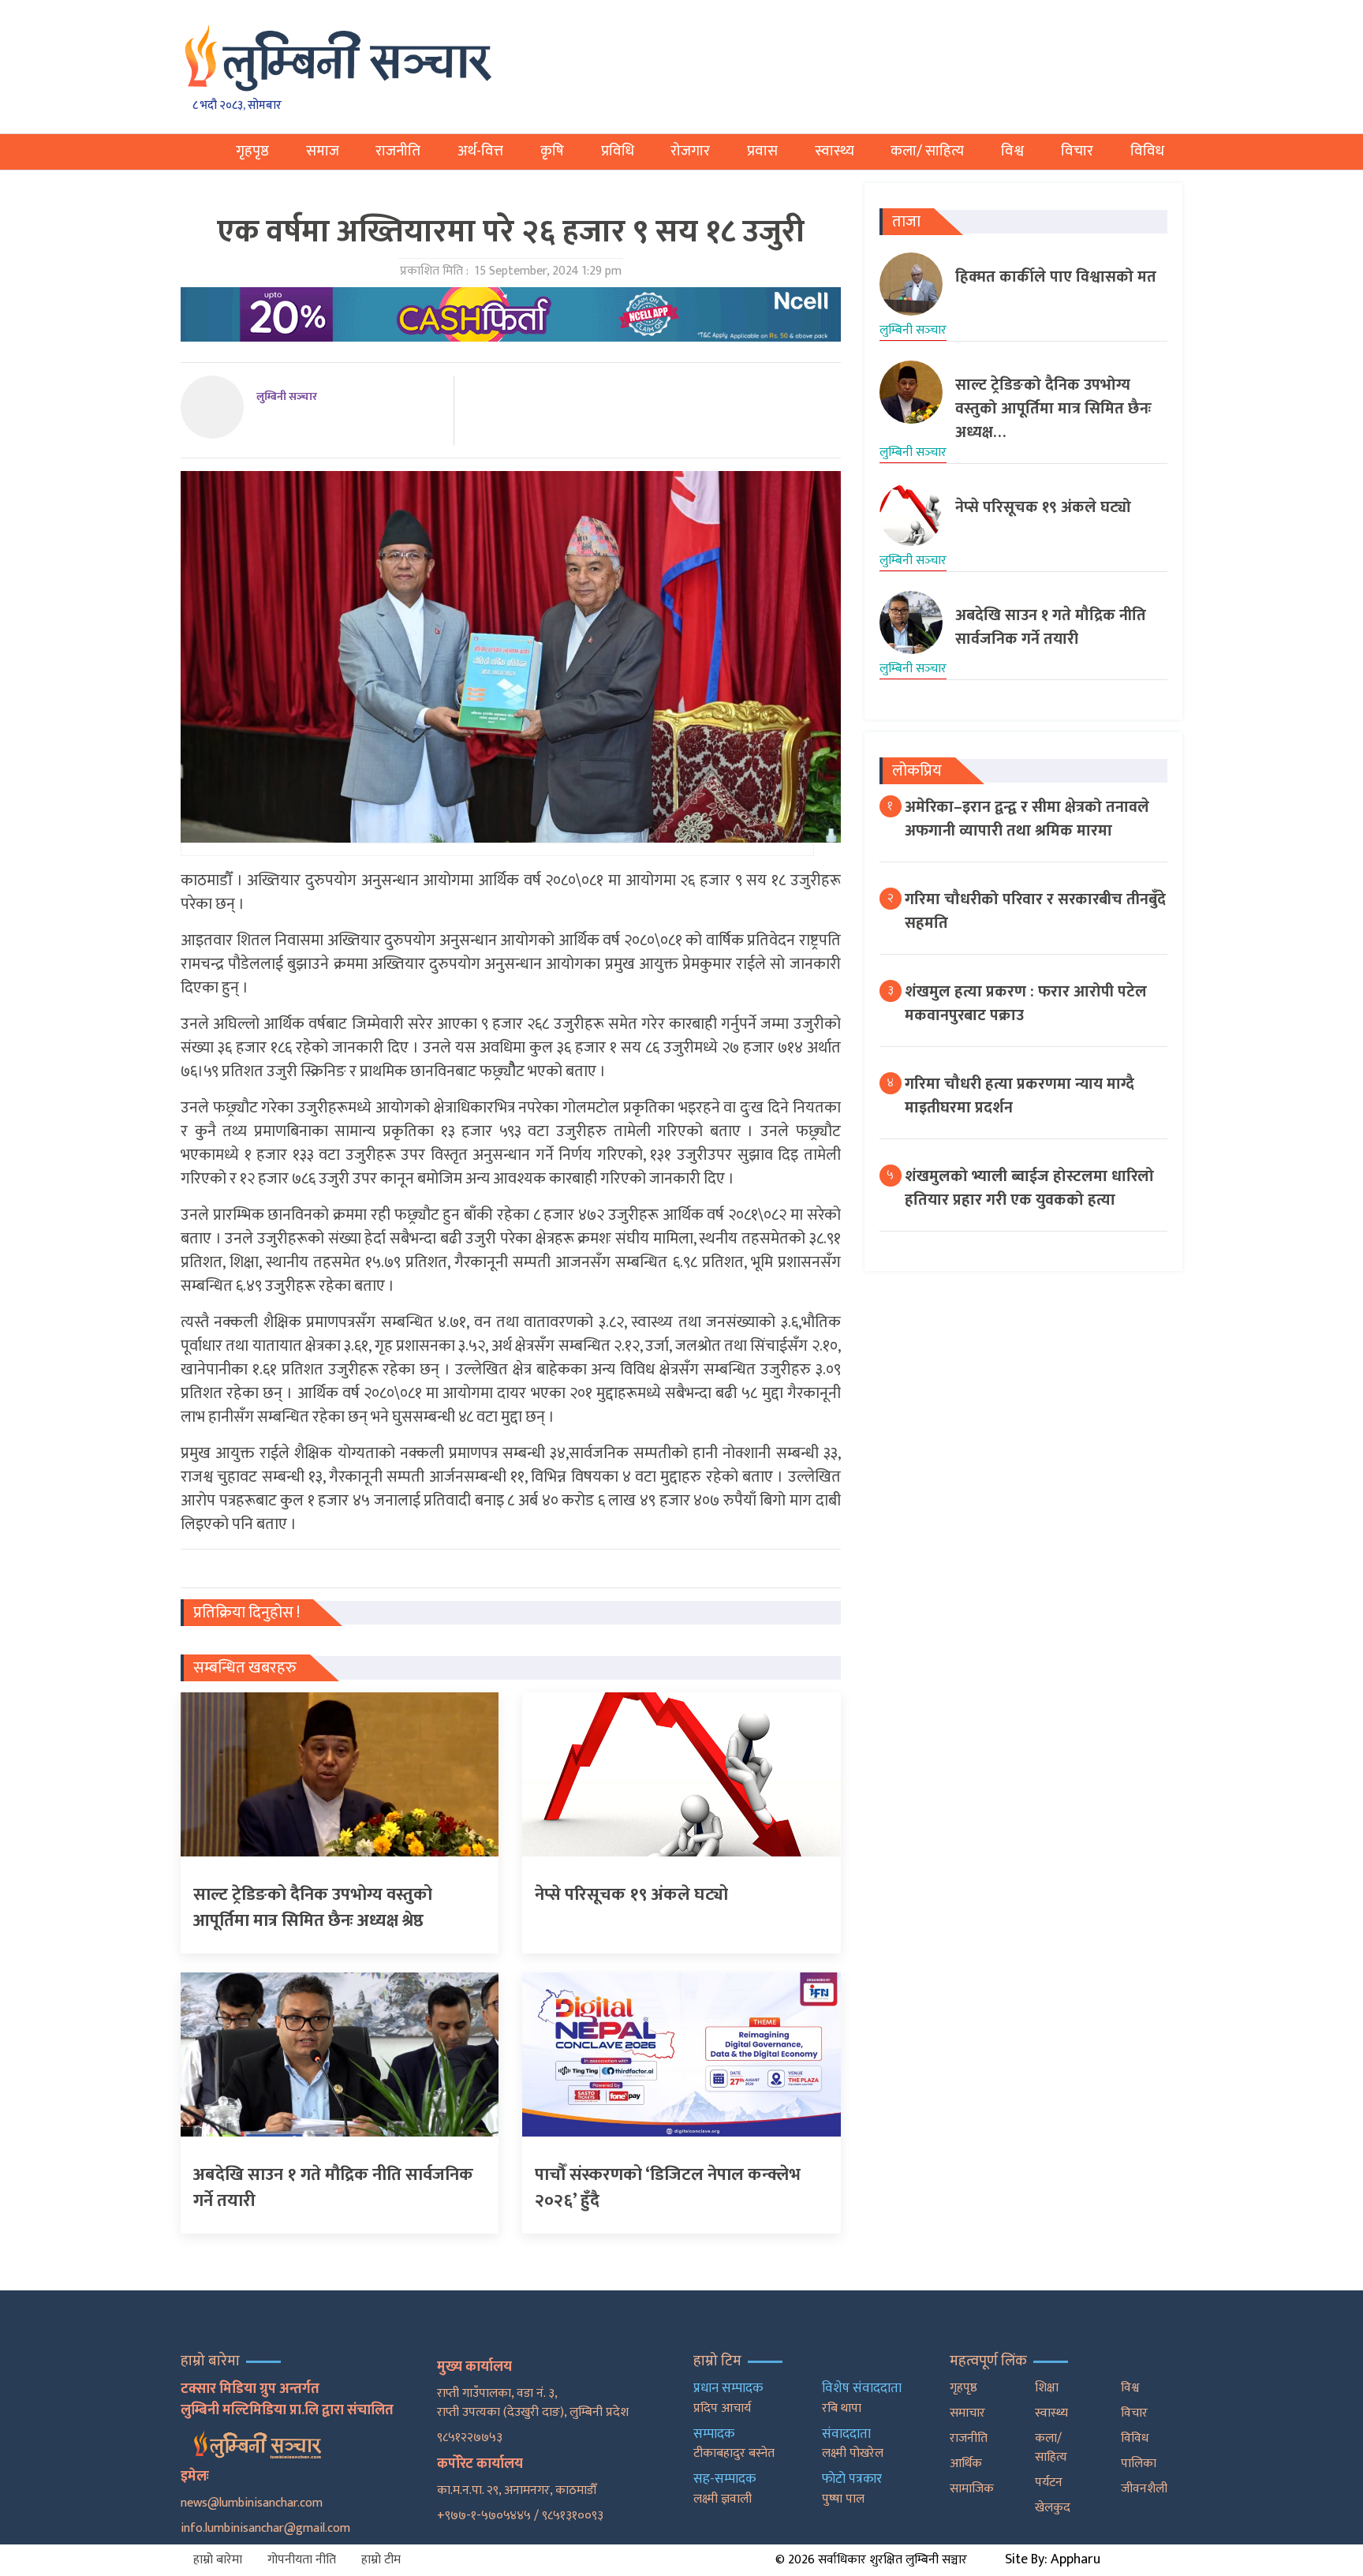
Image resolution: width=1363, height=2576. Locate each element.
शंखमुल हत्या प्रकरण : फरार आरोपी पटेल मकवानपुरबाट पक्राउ (1026, 1004)
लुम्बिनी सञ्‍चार (287, 396)
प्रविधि (618, 151)
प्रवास (762, 151)
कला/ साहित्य (927, 151)
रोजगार (690, 151)
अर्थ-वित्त (480, 151)
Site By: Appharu (1053, 2559)
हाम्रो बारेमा (218, 2560)
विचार (1077, 151)
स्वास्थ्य (835, 151)
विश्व (1012, 151)
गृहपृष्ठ (252, 151)
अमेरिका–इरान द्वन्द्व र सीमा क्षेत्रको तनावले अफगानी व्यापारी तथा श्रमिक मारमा (1027, 819)
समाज (323, 151)
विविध (1147, 151)
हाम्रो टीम (381, 2560)
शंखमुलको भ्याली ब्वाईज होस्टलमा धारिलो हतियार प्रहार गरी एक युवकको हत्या (1029, 1188)
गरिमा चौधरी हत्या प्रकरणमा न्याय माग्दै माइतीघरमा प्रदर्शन (1019, 1096)
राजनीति (398, 151)
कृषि (552, 151)
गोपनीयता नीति (302, 2560)
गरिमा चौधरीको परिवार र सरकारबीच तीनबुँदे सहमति (1035, 911)
